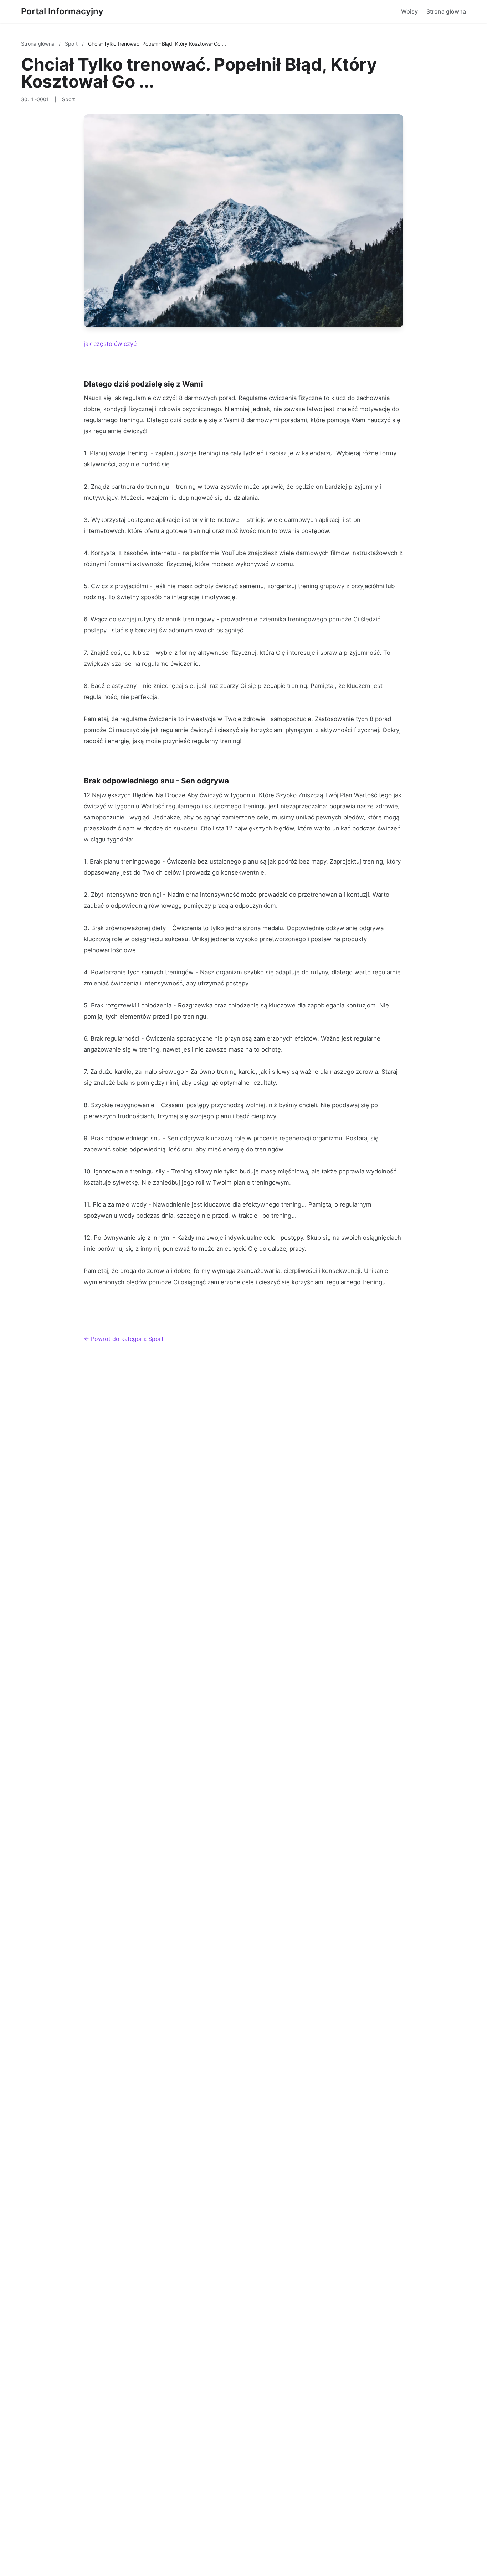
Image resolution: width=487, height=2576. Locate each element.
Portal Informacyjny (62, 11)
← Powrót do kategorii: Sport (124, 1339)
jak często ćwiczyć (110, 344)
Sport (72, 44)
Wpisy (409, 11)
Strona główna (446, 11)
